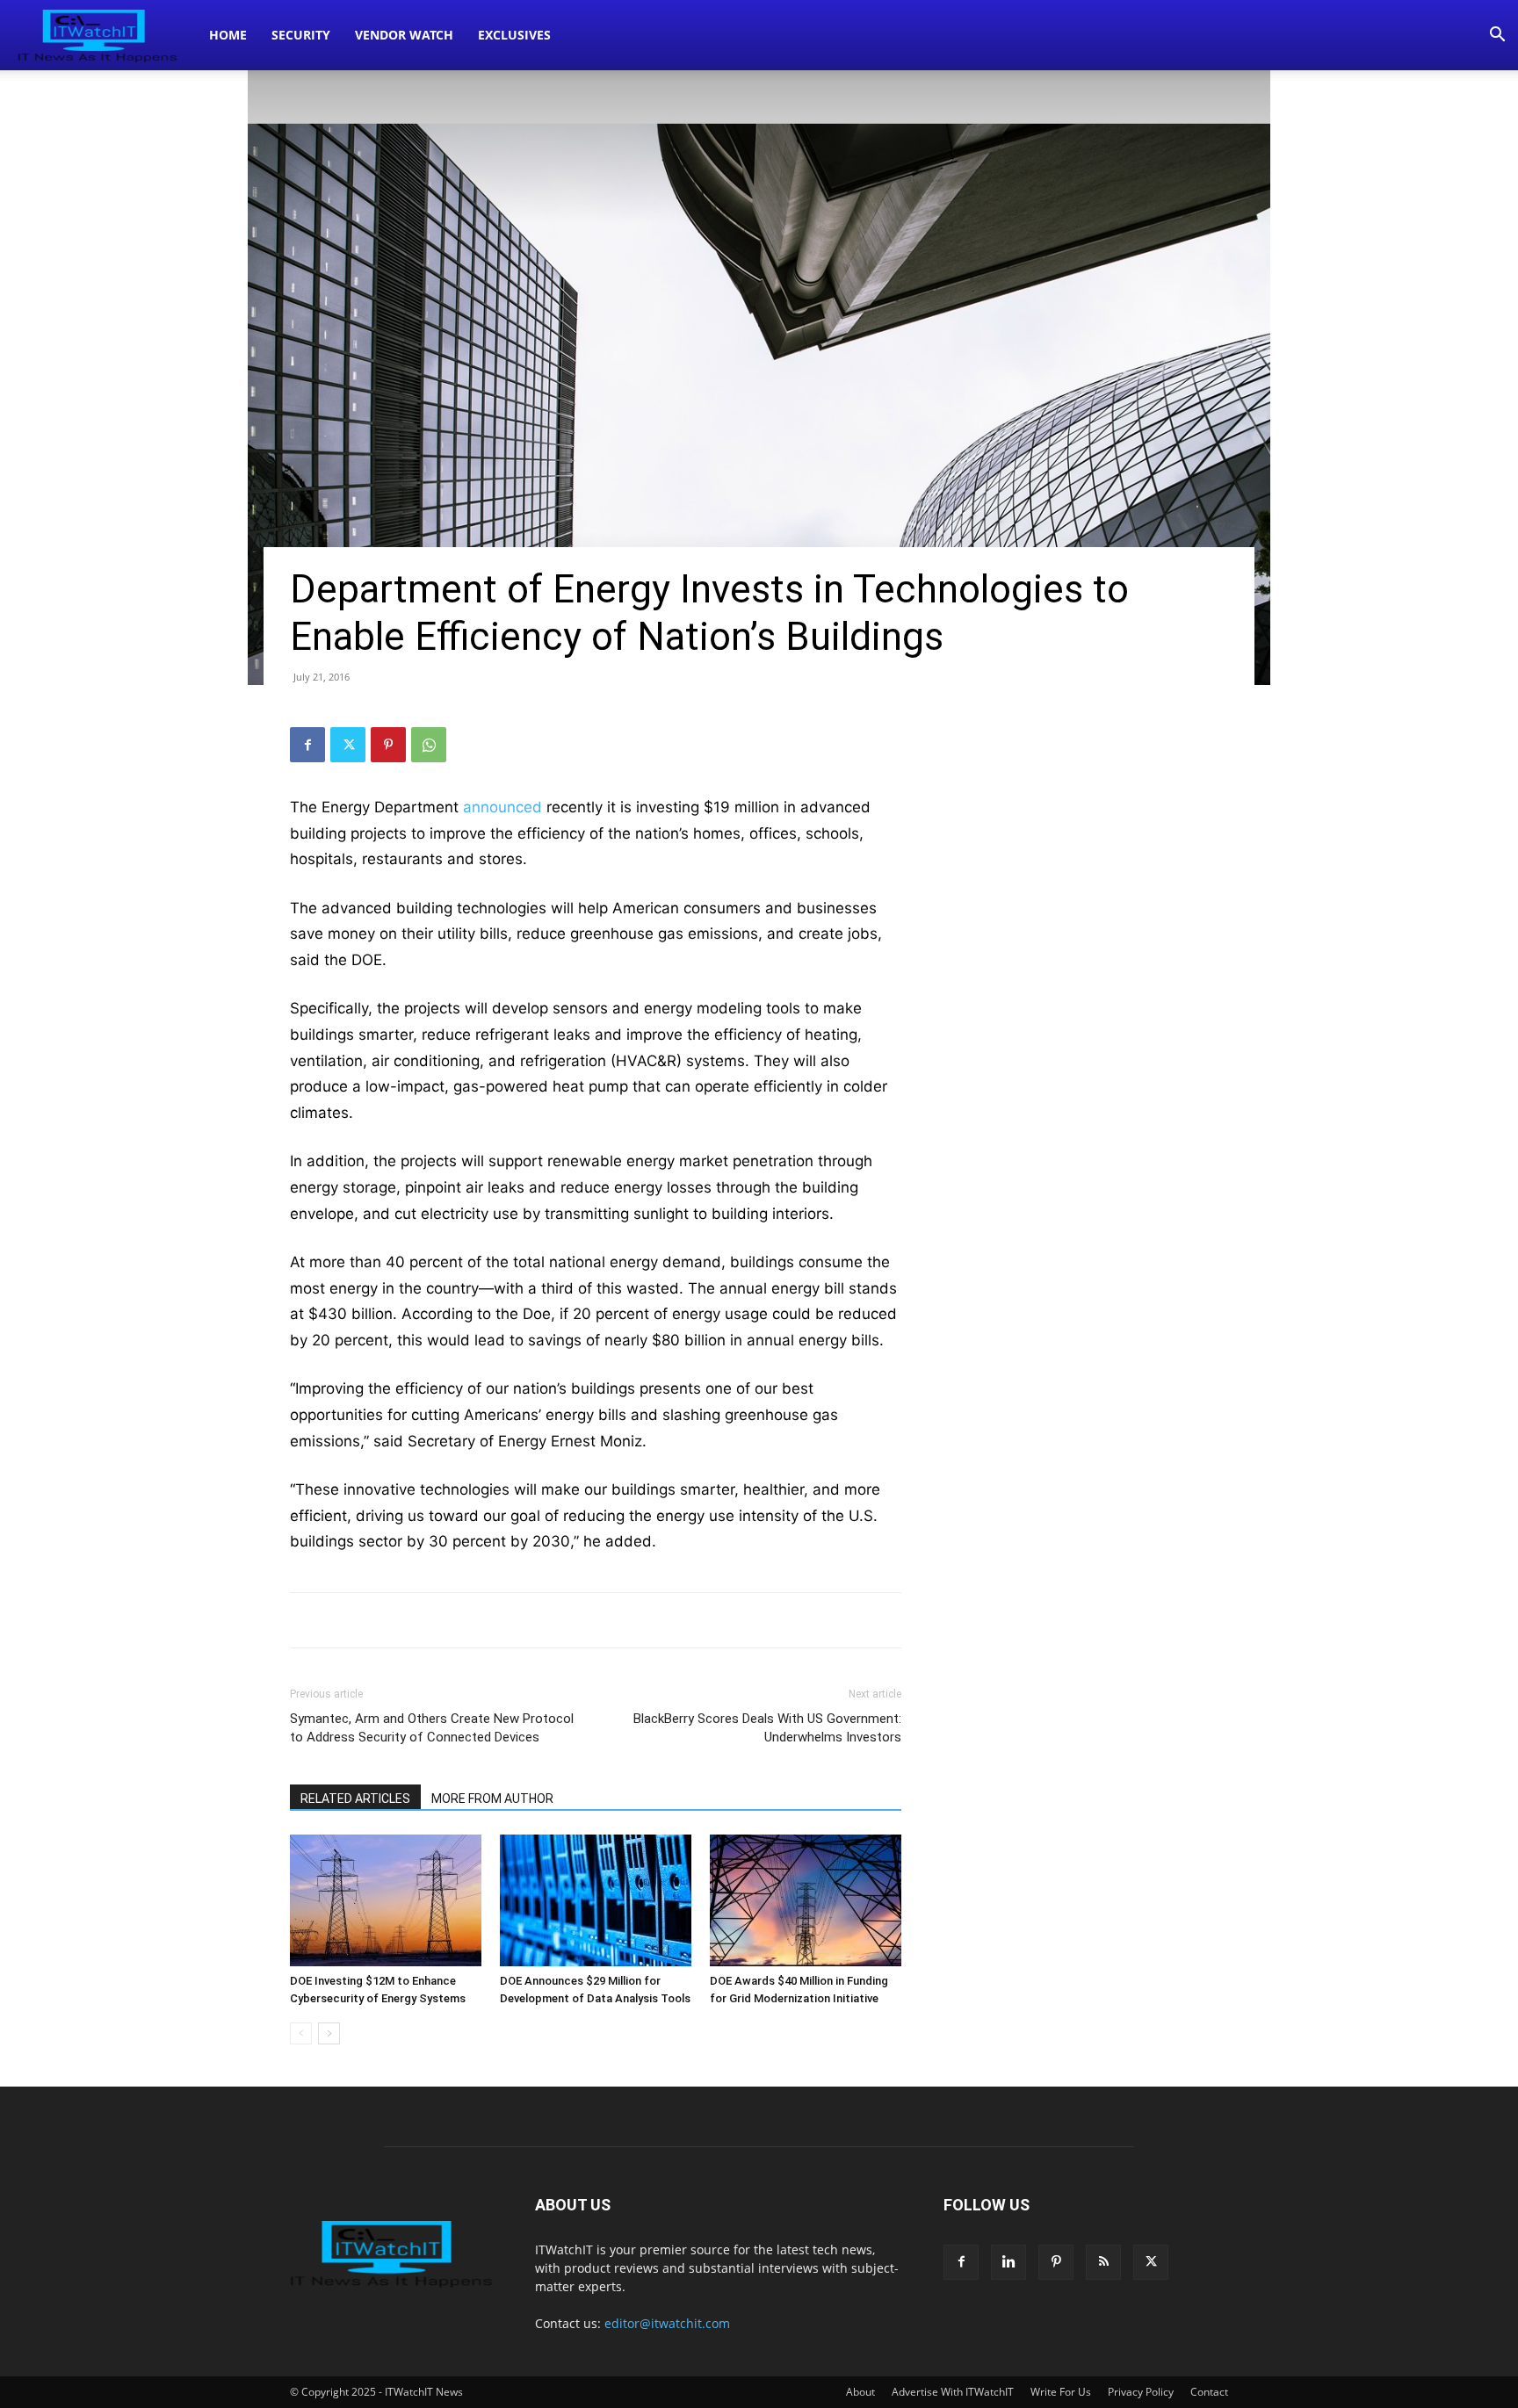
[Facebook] (307, 745)
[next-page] (329, 2033)
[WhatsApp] (429, 745)
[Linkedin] (1008, 2262)
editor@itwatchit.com (667, 2323)
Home (228, 35)
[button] (1497, 36)
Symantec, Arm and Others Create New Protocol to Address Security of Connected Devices (432, 1728)
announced (505, 807)
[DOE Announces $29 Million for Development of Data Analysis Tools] (596, 1900)
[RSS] (1103, 2262)
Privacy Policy (1141, 2392)
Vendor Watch (404, 35)
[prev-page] (301, 2033)
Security (301, 35)
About (860, 2392)
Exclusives (514, 35)
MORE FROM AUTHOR (492, 1799)
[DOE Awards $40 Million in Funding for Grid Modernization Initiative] (806, 1900)
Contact (1209, 2392)
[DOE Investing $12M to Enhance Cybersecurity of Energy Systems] (386, 1900)
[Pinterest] (388, 745)
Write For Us (1061, 2392)
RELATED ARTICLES (355, 1799)
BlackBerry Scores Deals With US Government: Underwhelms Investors (767, 1728)
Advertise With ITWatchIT (953, 2392)
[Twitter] (348, 745)
